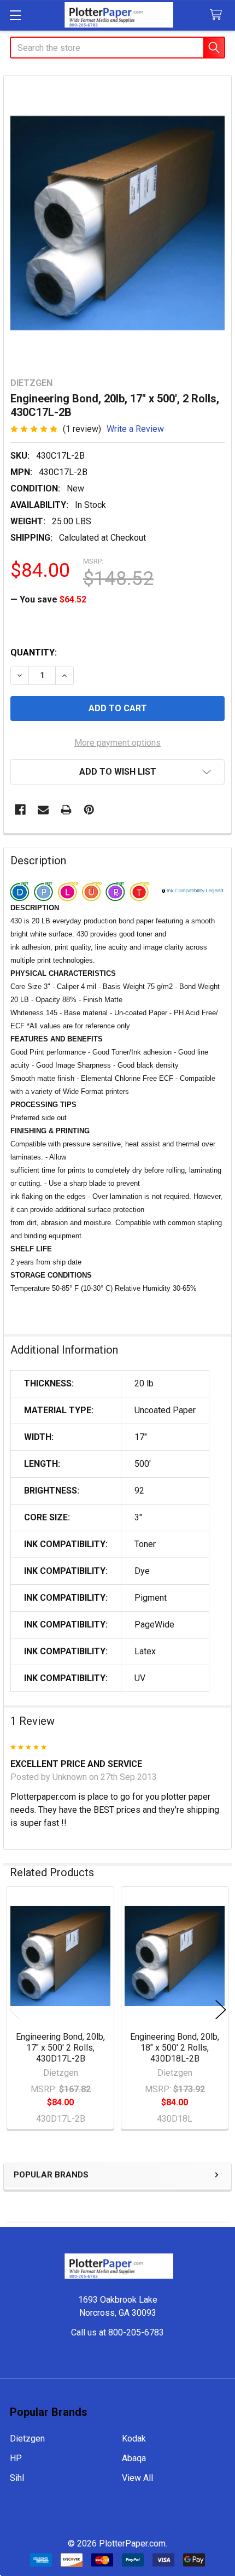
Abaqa (134, 2458)
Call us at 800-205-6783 (117, 2332)
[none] (117, 223)
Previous (14, 2009)
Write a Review (135, 429)
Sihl (17, 2478)
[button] (117, 772)
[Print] (66, 810)
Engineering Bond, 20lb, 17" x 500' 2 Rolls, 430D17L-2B (60, 2048)
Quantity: (34, 652)
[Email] (43, 810)
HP (16, 2458)
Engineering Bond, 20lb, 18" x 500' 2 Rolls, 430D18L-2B (175, 2048)
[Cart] (218, 15)
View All (137, 2478)
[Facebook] (20, 810)
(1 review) (82, 429)
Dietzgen (27, 2439)
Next (221, 2009)
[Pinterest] (89, 810)
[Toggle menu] (15, 15)
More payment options (117, 743)
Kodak (134, 2439)
